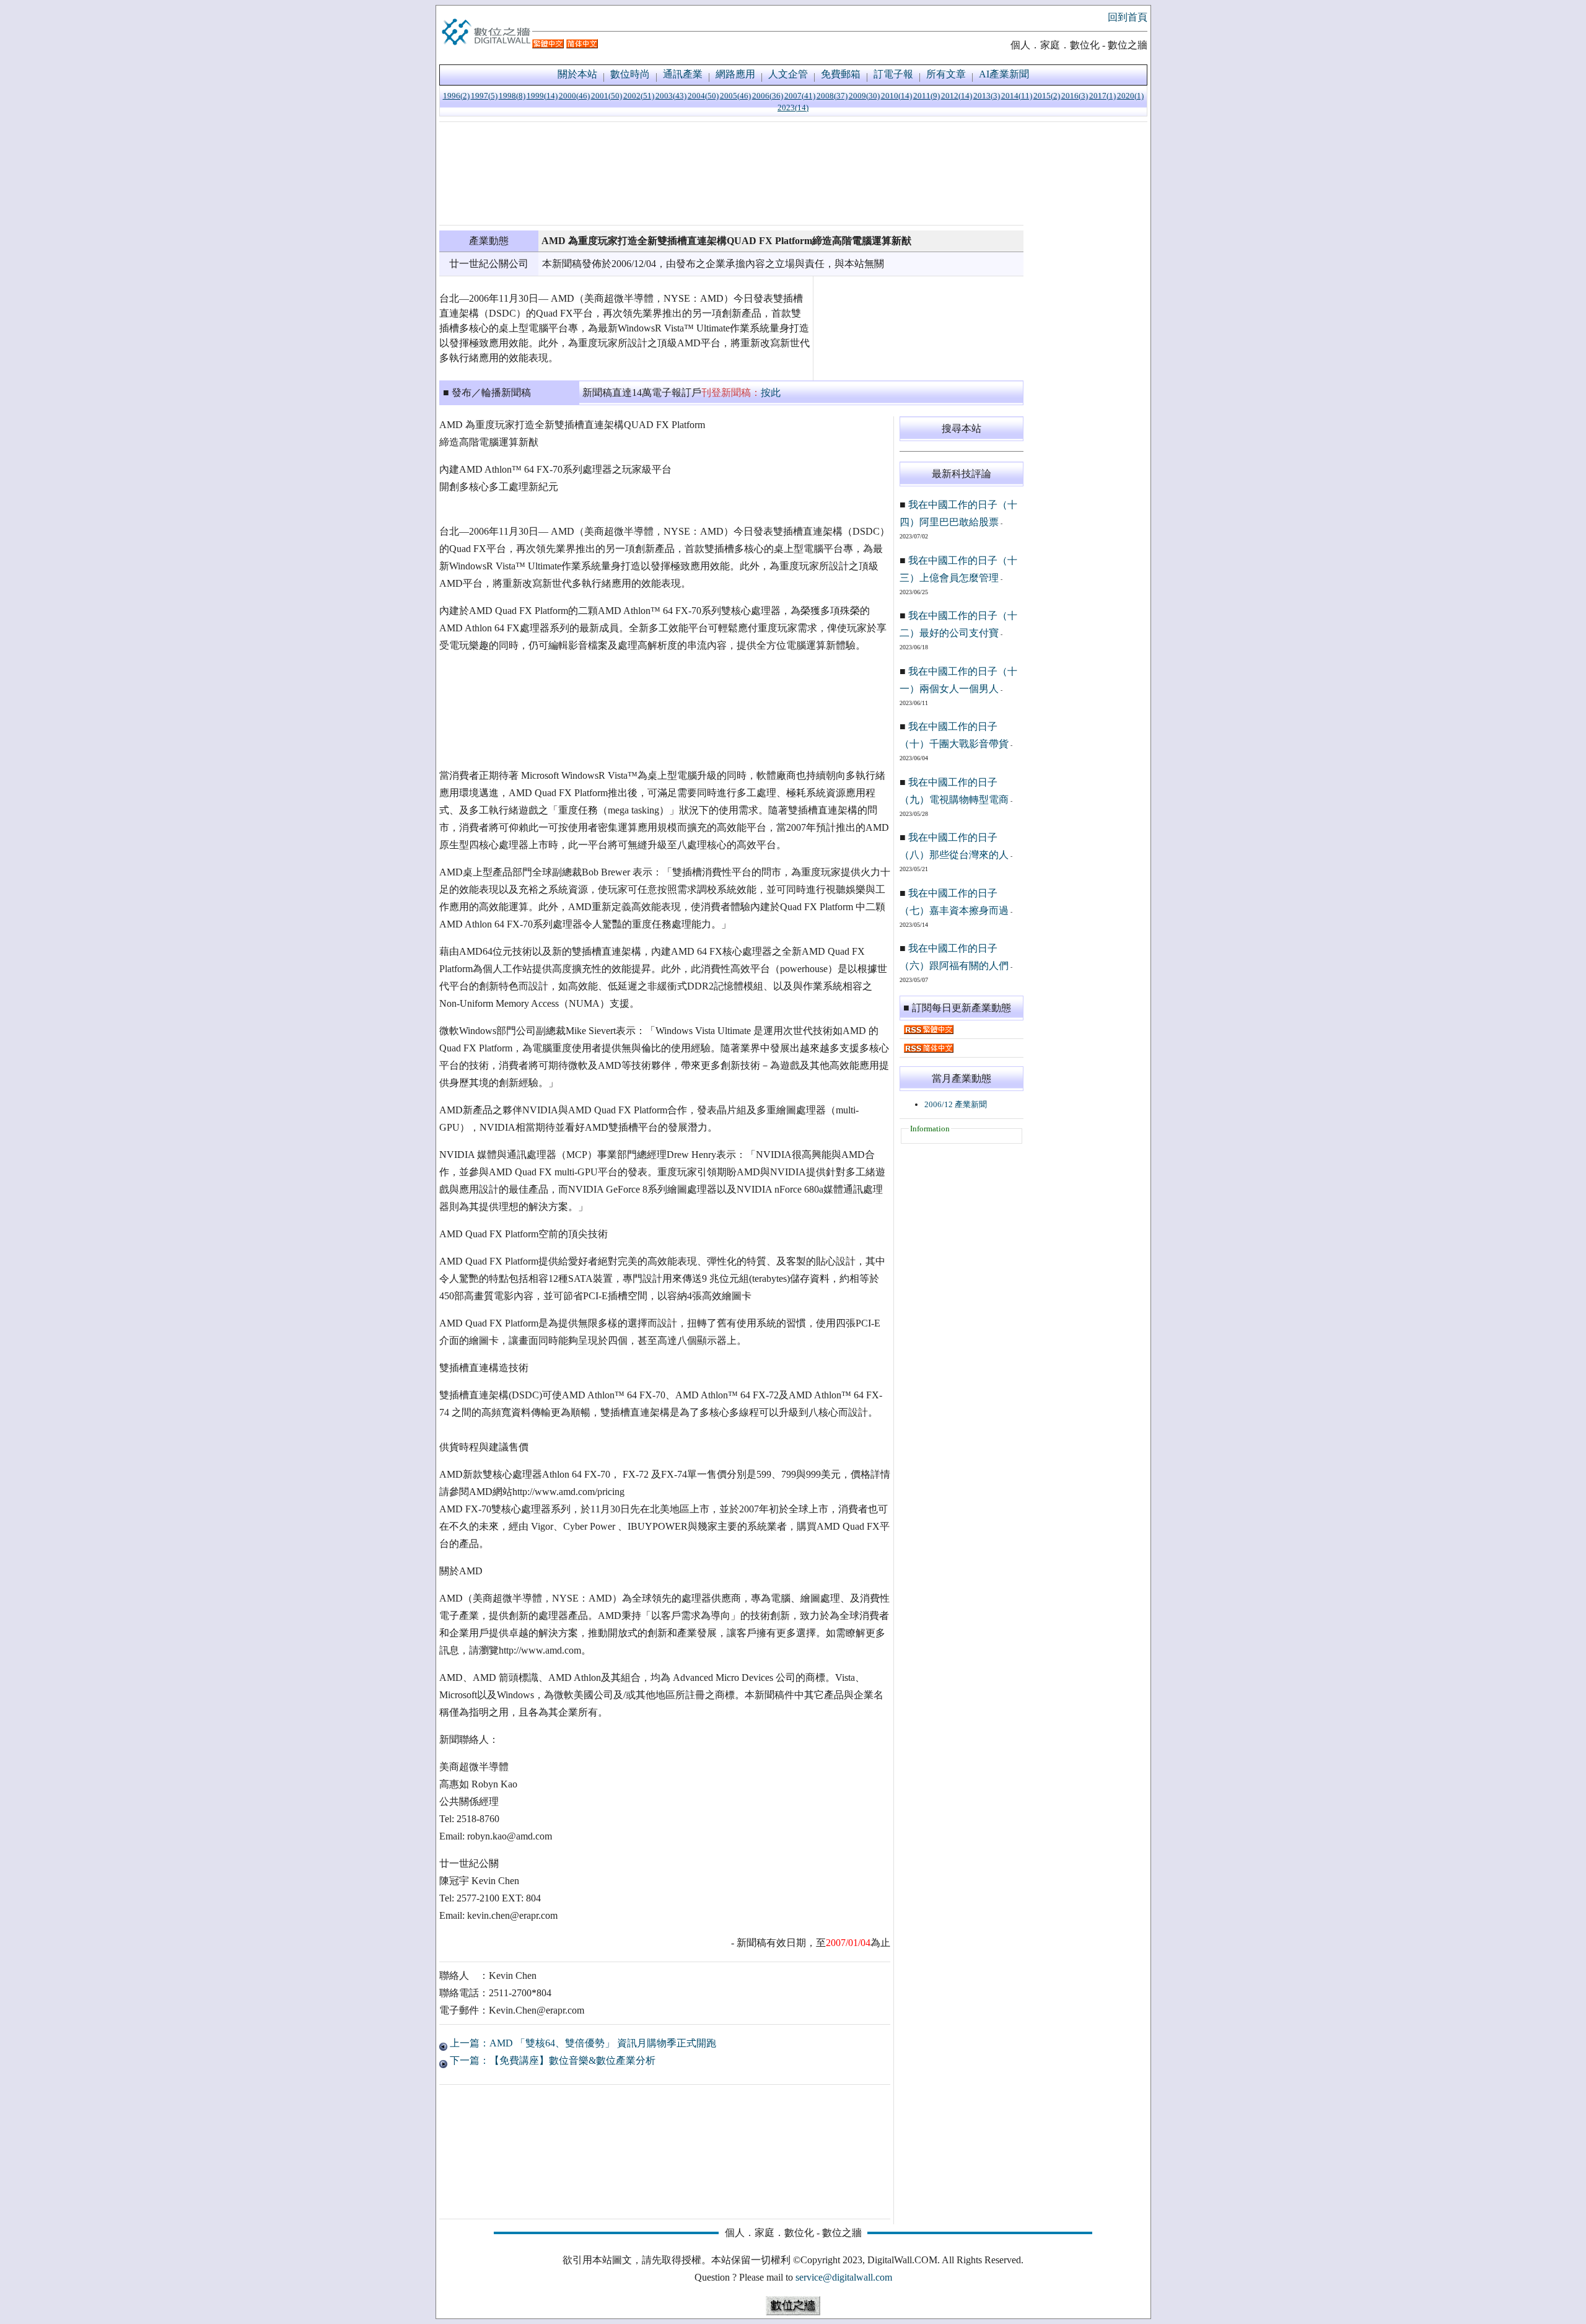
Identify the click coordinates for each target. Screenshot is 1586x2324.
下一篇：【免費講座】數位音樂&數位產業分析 (551, 2060)
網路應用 (735, 74)
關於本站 (577, 74)
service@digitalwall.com (844, 2277)
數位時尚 (630, 74)
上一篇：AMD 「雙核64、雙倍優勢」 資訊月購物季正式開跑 (582, 2043)
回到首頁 (1128, 17)
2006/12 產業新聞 (956, 1104)
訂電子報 (893, 74)
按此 (771, 392)
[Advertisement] (731, 173)
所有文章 (946, 74)
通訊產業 (683, 74)
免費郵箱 (841, 74)
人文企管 (788, 74)
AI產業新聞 (1004, 74)
